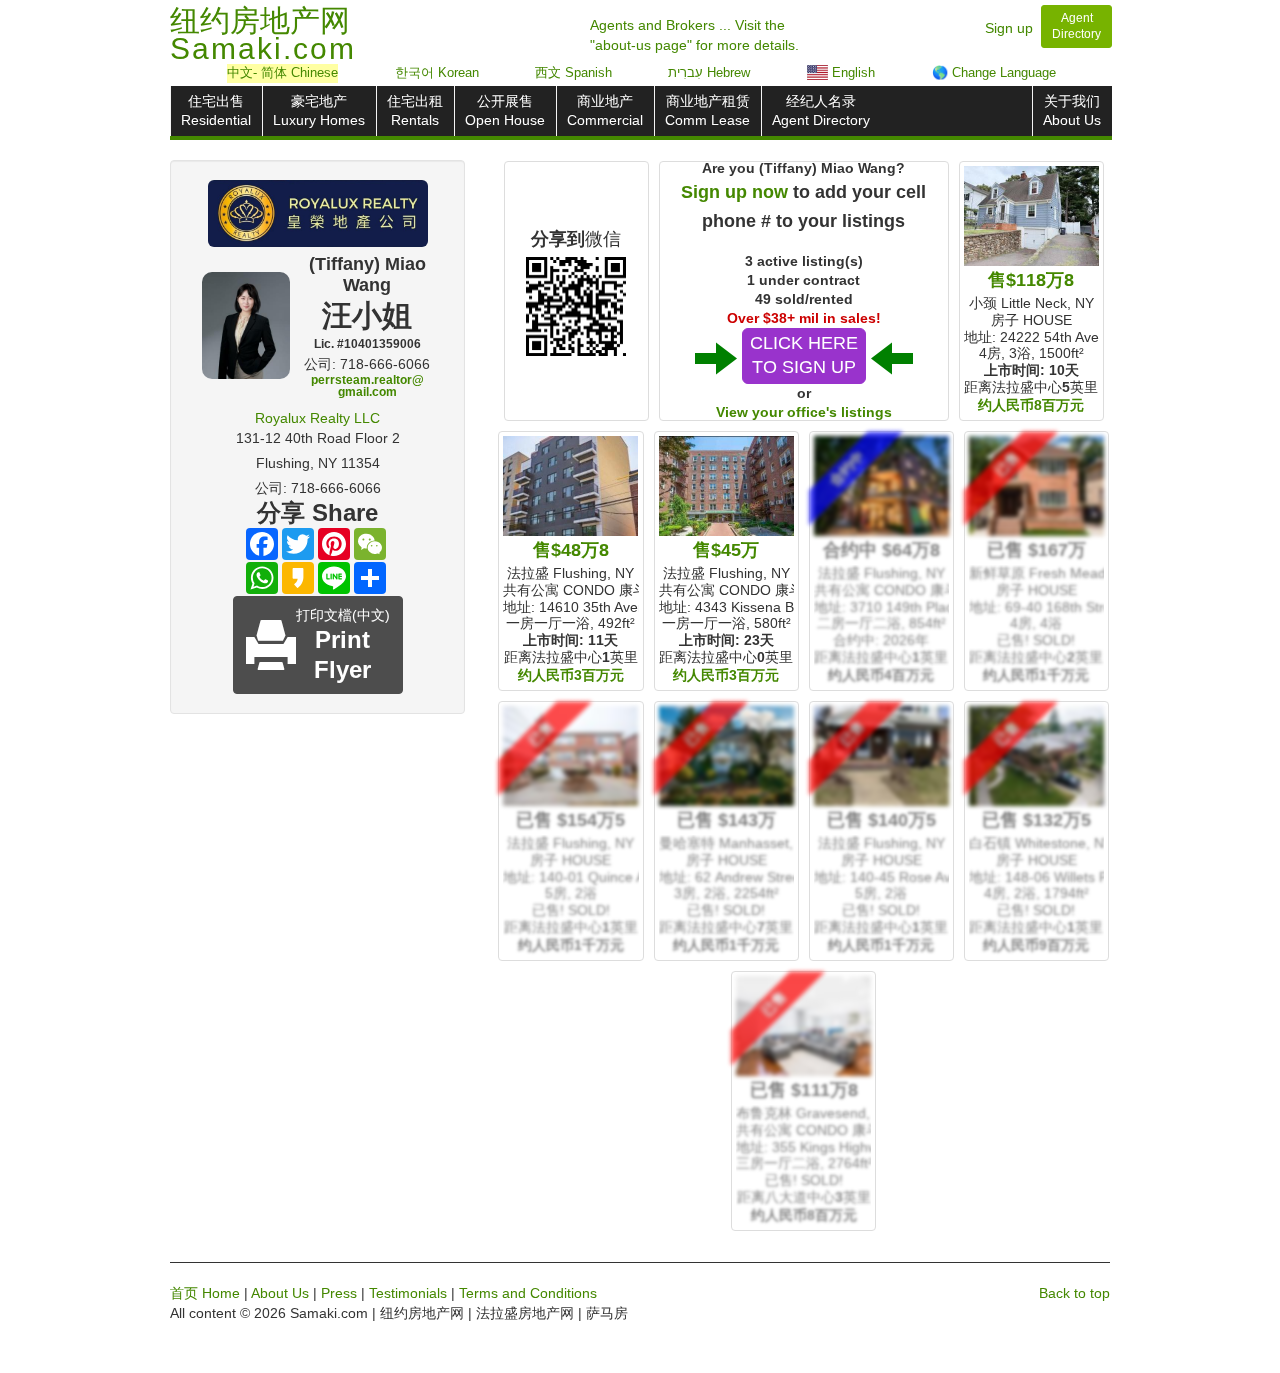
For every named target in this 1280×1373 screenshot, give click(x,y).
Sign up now (734, 192)
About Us (280, 1293)
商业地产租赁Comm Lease (707, 110)
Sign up (1009, 28)
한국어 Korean (437, 72)
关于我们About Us (1072, 110)
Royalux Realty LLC (317, 418)
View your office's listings (804, 412)
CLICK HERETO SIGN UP (804, 355)
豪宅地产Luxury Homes (319, 110)
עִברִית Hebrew (709, 72)
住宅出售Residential (216, 110)
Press (339, 1293)
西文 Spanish (573, 72)
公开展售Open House (505, 110)
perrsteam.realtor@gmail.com (367, 386)
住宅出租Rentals (415, 110)
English (851, 72)
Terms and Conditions (528, 1293)
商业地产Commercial (605, 110)
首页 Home (205, 1293)
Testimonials (408, 1293)
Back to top (1074, 1293)
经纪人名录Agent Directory (821, 110)
